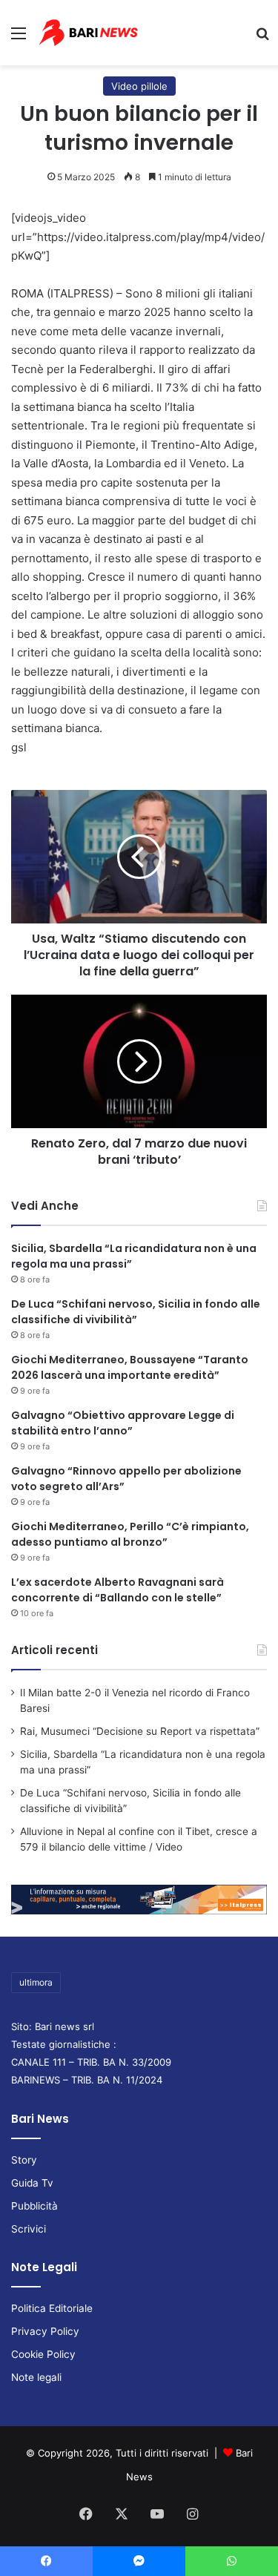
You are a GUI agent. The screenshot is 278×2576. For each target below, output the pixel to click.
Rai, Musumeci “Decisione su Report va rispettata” (140, 1731)
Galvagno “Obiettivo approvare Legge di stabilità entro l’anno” (123, 1423)
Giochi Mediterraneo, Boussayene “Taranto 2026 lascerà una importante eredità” (130, 1367)
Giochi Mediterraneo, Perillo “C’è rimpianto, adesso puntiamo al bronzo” (130, 1534)
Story (24, 2160)
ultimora (36, 1982)
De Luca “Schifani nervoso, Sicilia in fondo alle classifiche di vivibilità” (136, 1312)
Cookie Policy (43, 2354)
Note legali (36, 2377)
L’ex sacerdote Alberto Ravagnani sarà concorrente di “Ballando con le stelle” (118, 1590)
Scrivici (29, 2229)
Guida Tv (32, 2183)
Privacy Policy (45, 2331)
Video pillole (139, 86)
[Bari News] (88, 33)
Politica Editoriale (52, 2308)
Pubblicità (34, 2206)
